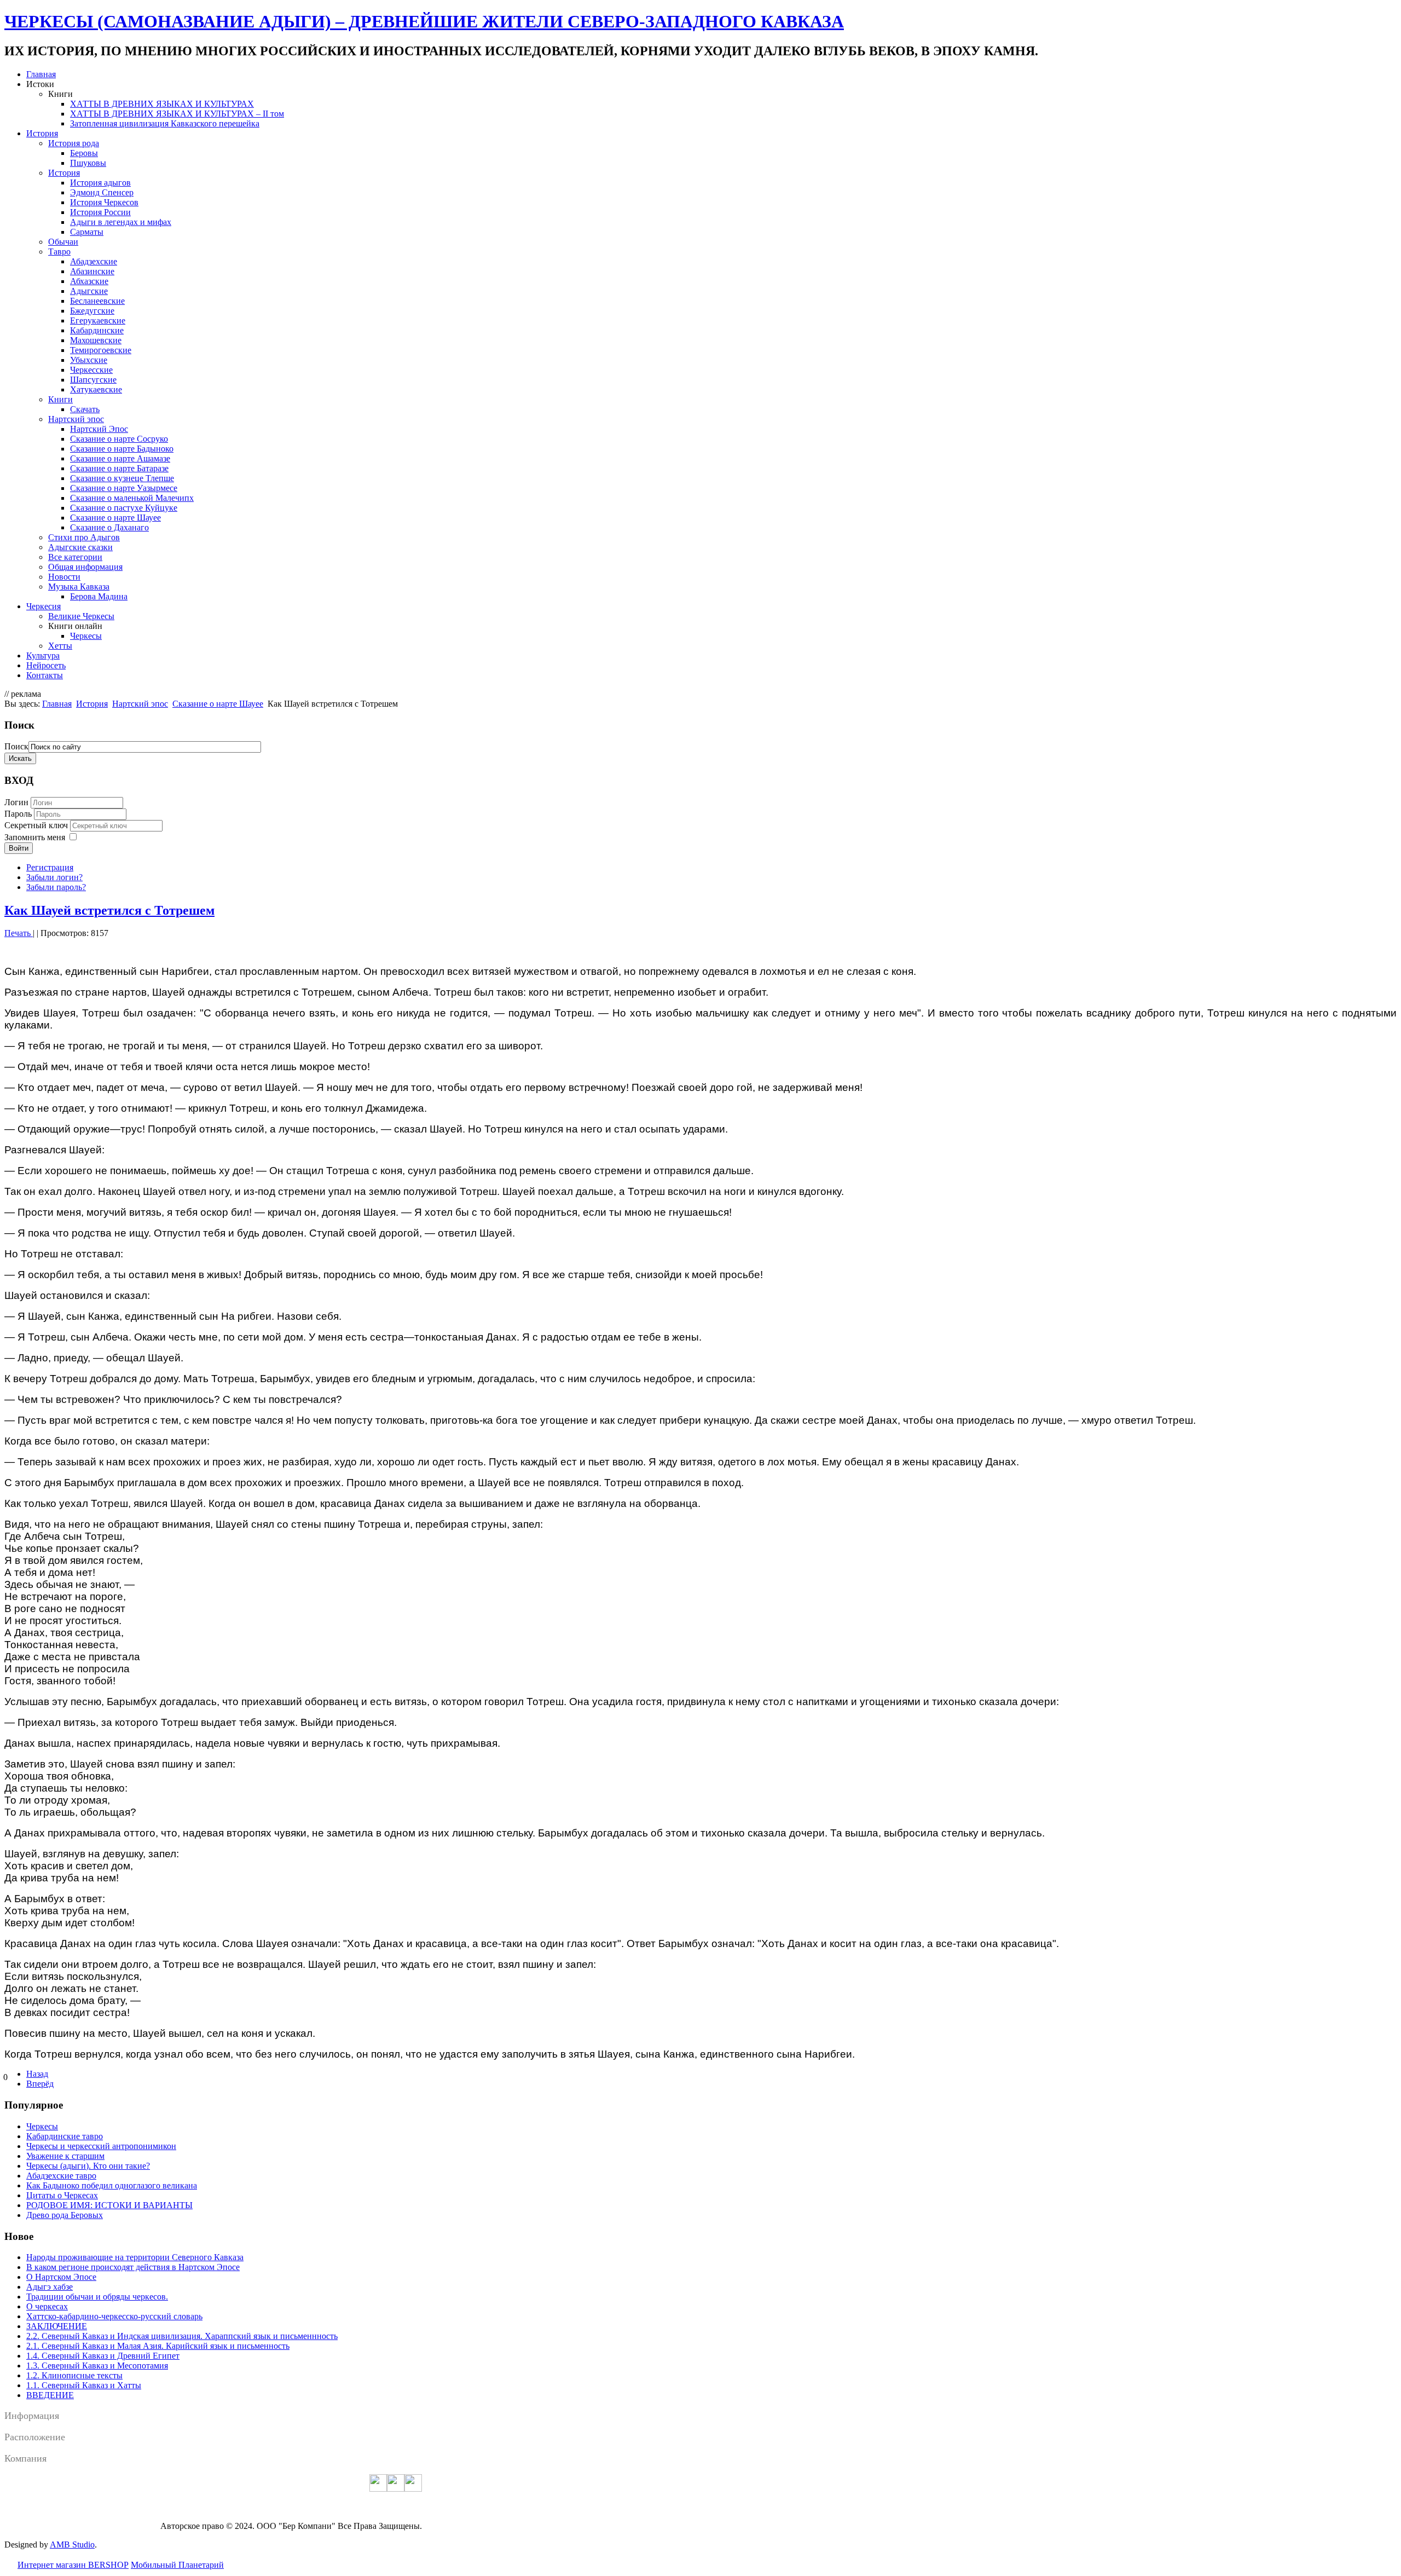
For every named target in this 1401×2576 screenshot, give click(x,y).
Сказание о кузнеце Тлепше (122, 478)
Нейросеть (46, 665)
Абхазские (89, 281)
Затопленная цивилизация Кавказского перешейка (165, 123)
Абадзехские (94, 261)
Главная (41, 74)
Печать (19, 933)
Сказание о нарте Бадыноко (122, 449)
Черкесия (44, 606)
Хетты (60, 646)
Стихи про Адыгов (84, 537)
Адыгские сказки (80, 547)
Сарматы (87, 232)
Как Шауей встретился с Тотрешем (109, 910)
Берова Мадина (99, 596)
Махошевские (96, 340)
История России (100, 212)
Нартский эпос (76, 419)
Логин (16, 802)
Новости (64, 577)
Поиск (16, 746)
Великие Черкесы (81, 616)
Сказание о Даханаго (109, 527)
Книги (60, 399)
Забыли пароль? (56, 887)
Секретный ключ (37, 825)
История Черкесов (104, 202)
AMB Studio (72, 2545)
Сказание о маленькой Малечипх (132, 498)
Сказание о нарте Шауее (115, 518)
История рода (74, 143)
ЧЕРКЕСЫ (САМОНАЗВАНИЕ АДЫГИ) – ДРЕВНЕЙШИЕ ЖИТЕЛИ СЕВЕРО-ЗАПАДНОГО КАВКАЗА (424, 21)
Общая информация (85, 567)
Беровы (84, 153)
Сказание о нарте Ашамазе (120, 458)
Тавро (59, 252)
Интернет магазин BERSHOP (73, 2565)
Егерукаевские (98, 320)
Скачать (85, 409)
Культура (43, 655)
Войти (19, 848)
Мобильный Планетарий (177, 2565)
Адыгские (89, 291)
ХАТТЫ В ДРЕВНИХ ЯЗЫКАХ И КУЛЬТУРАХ (162, 104)
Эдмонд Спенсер (102, 192)
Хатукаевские (96, 389)
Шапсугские (93, 380)
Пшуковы (88, 163)
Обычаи (63, 242)
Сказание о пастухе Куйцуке (124, 508)
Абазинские (92, 271)
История (42, 133)
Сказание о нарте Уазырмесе (124, 488)
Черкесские (91, 370)
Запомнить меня (35, 837)
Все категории (75, 557)
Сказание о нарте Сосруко (119, 439)
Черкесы (86, 636)
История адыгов (100, 183)
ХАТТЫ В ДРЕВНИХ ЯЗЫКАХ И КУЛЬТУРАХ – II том (177, 114)
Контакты (45, 675)
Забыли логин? (54, 877)
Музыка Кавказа (79, 587)
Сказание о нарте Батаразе (119, 468)
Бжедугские (92, 311)
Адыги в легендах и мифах (121, 222)
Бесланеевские (97, 301)
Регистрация (50, 867)
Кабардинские (97, 330)
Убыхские (89, 360)
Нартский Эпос (99, 429)
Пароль (19, 814)
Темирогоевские (101, 350)
